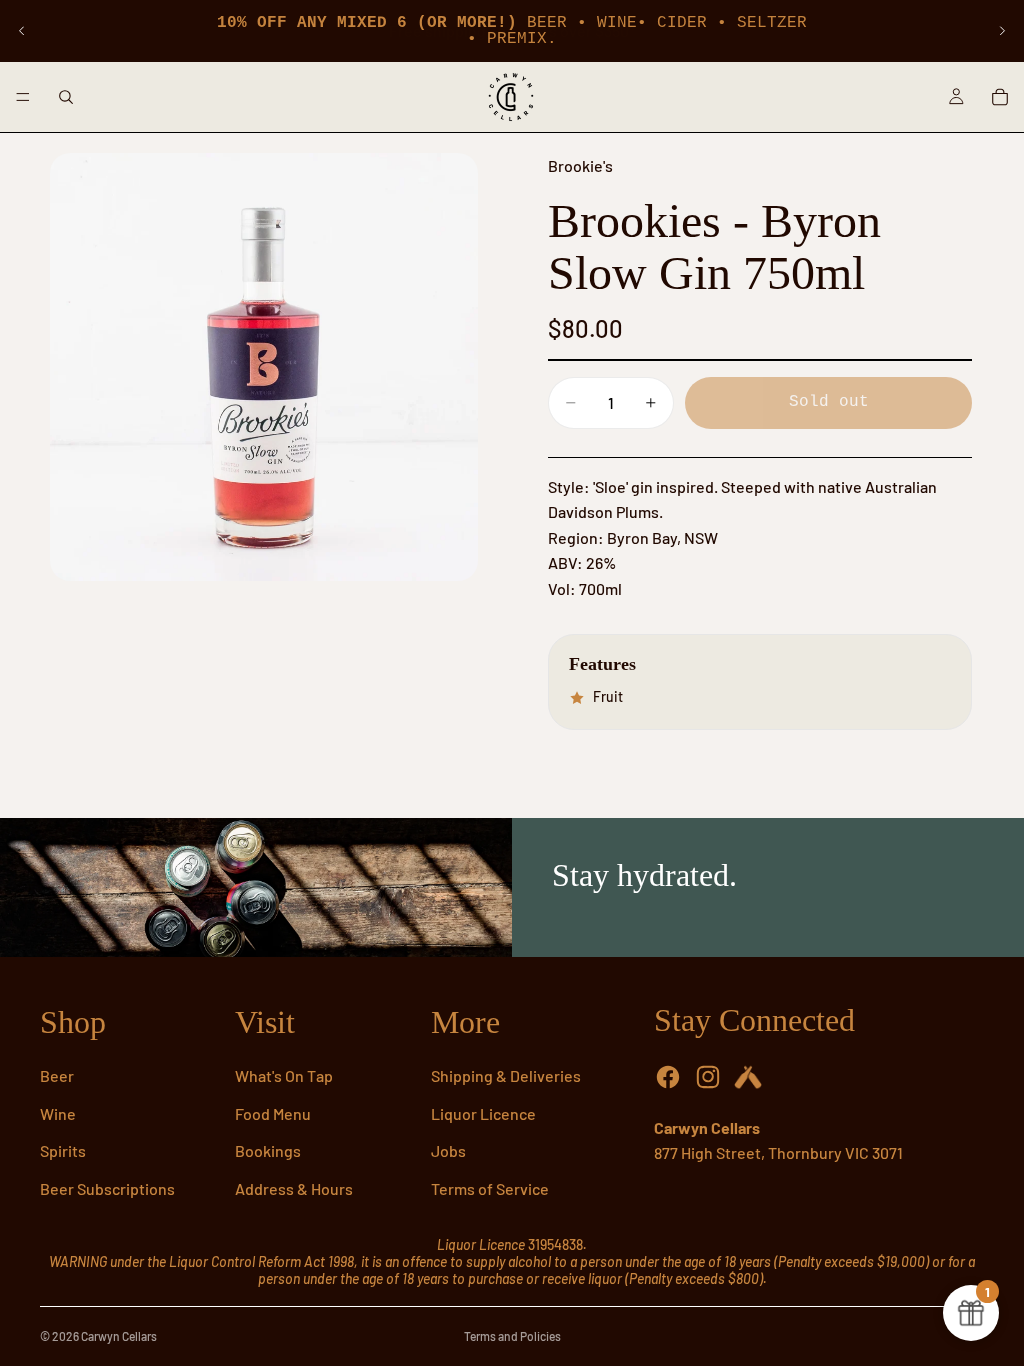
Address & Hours (294, 1188)
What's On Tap (284, 1075)
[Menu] (23, 97)
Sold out (829, 402)
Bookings (268, 1150)
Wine (58, 1113)
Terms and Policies (512, 1336)
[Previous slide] (22, 31)
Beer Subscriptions (107, 1188)
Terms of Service (490, 1188)
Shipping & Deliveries (506, 1075)
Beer (57, 1075)
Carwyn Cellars (119, 1336)
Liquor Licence (483, 1113)
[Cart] (1000, 97)
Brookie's (580, 165)
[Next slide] (1002, 31)
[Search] (66, 97)
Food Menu (273, 1113)
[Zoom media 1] (264, 367)
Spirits (63, 1150)
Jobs (448, 1150)
